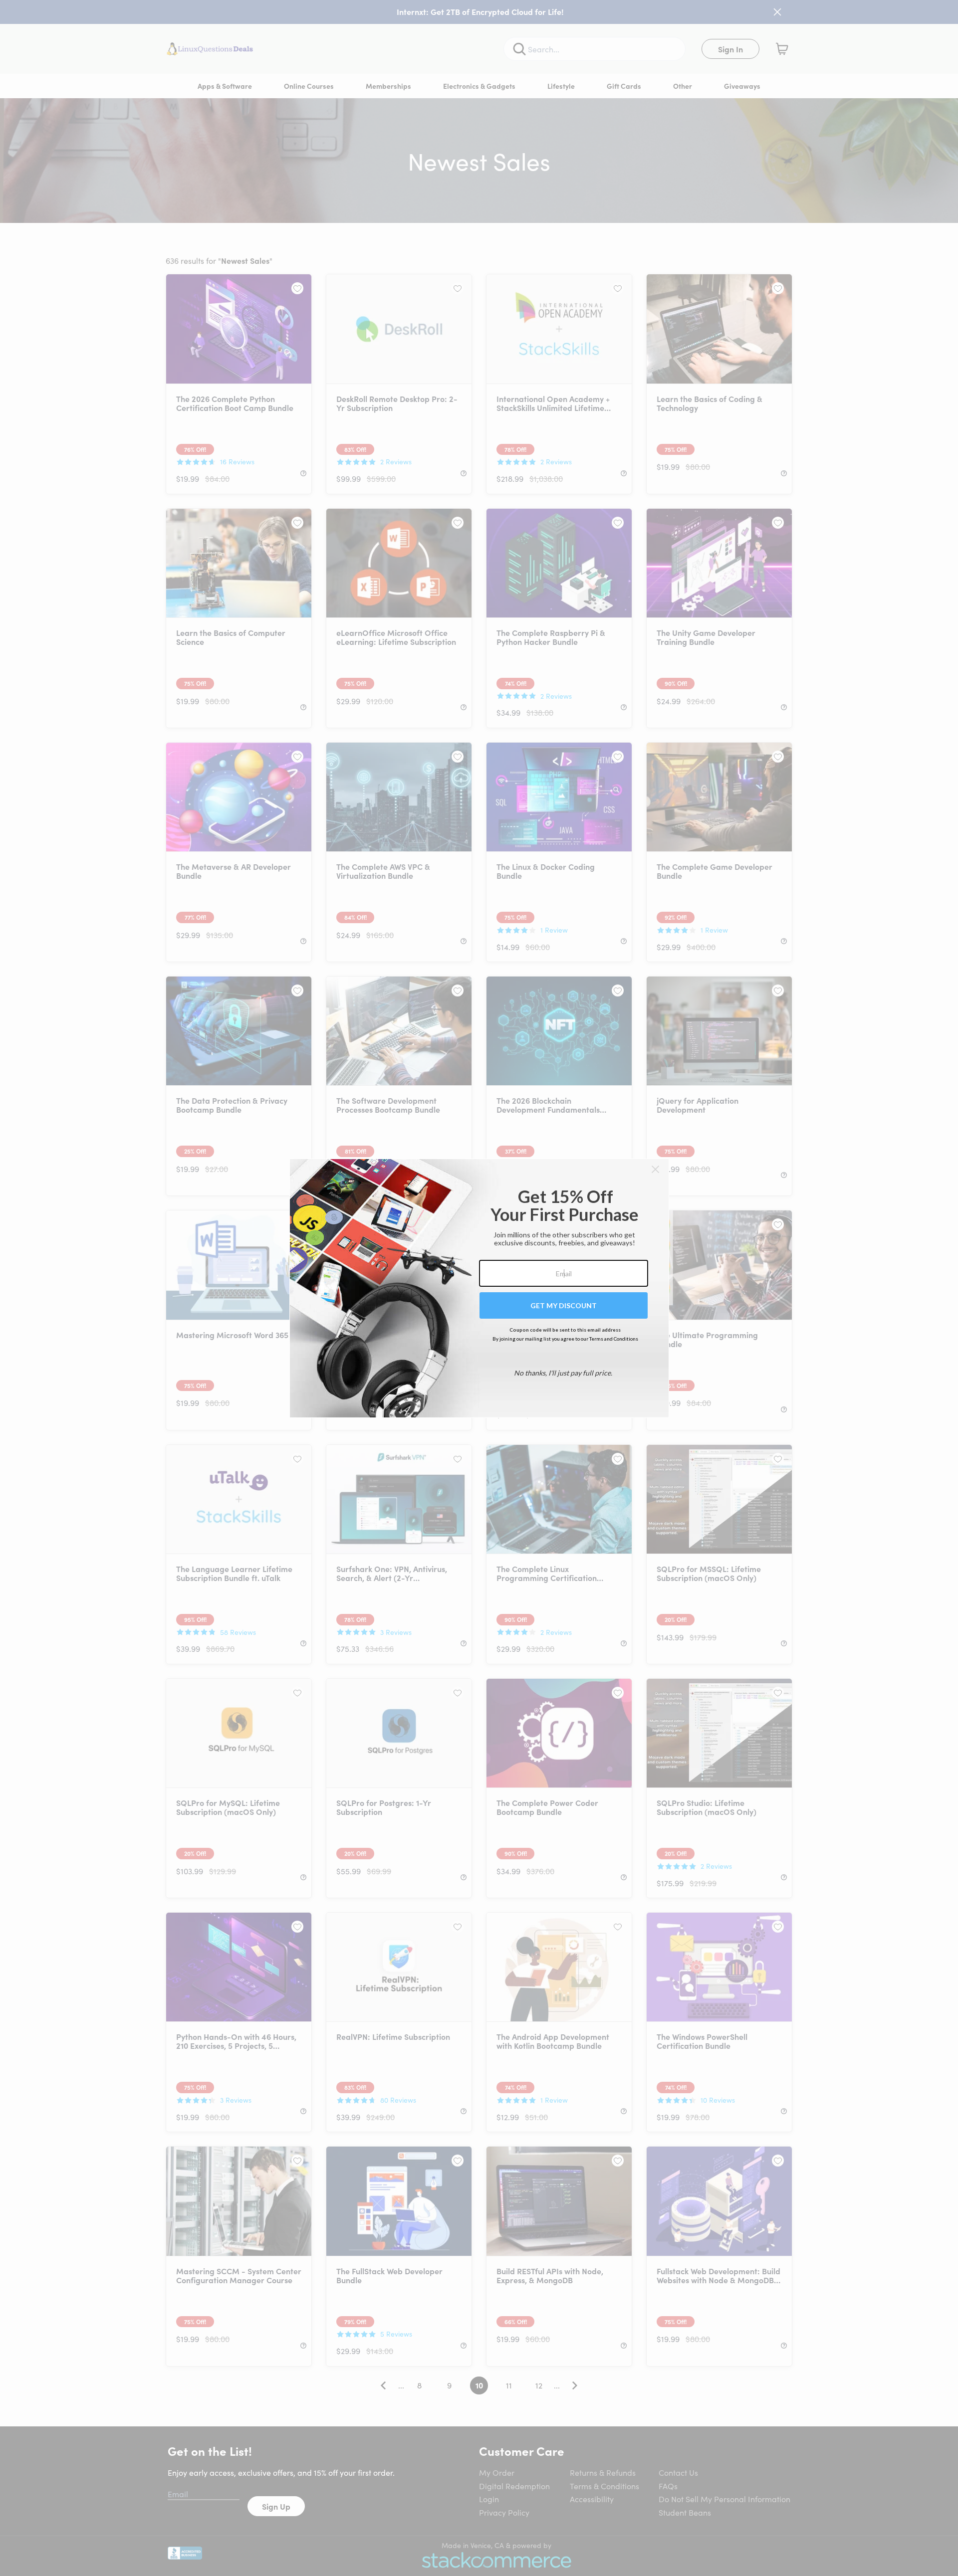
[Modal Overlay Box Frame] (479, 1288)
